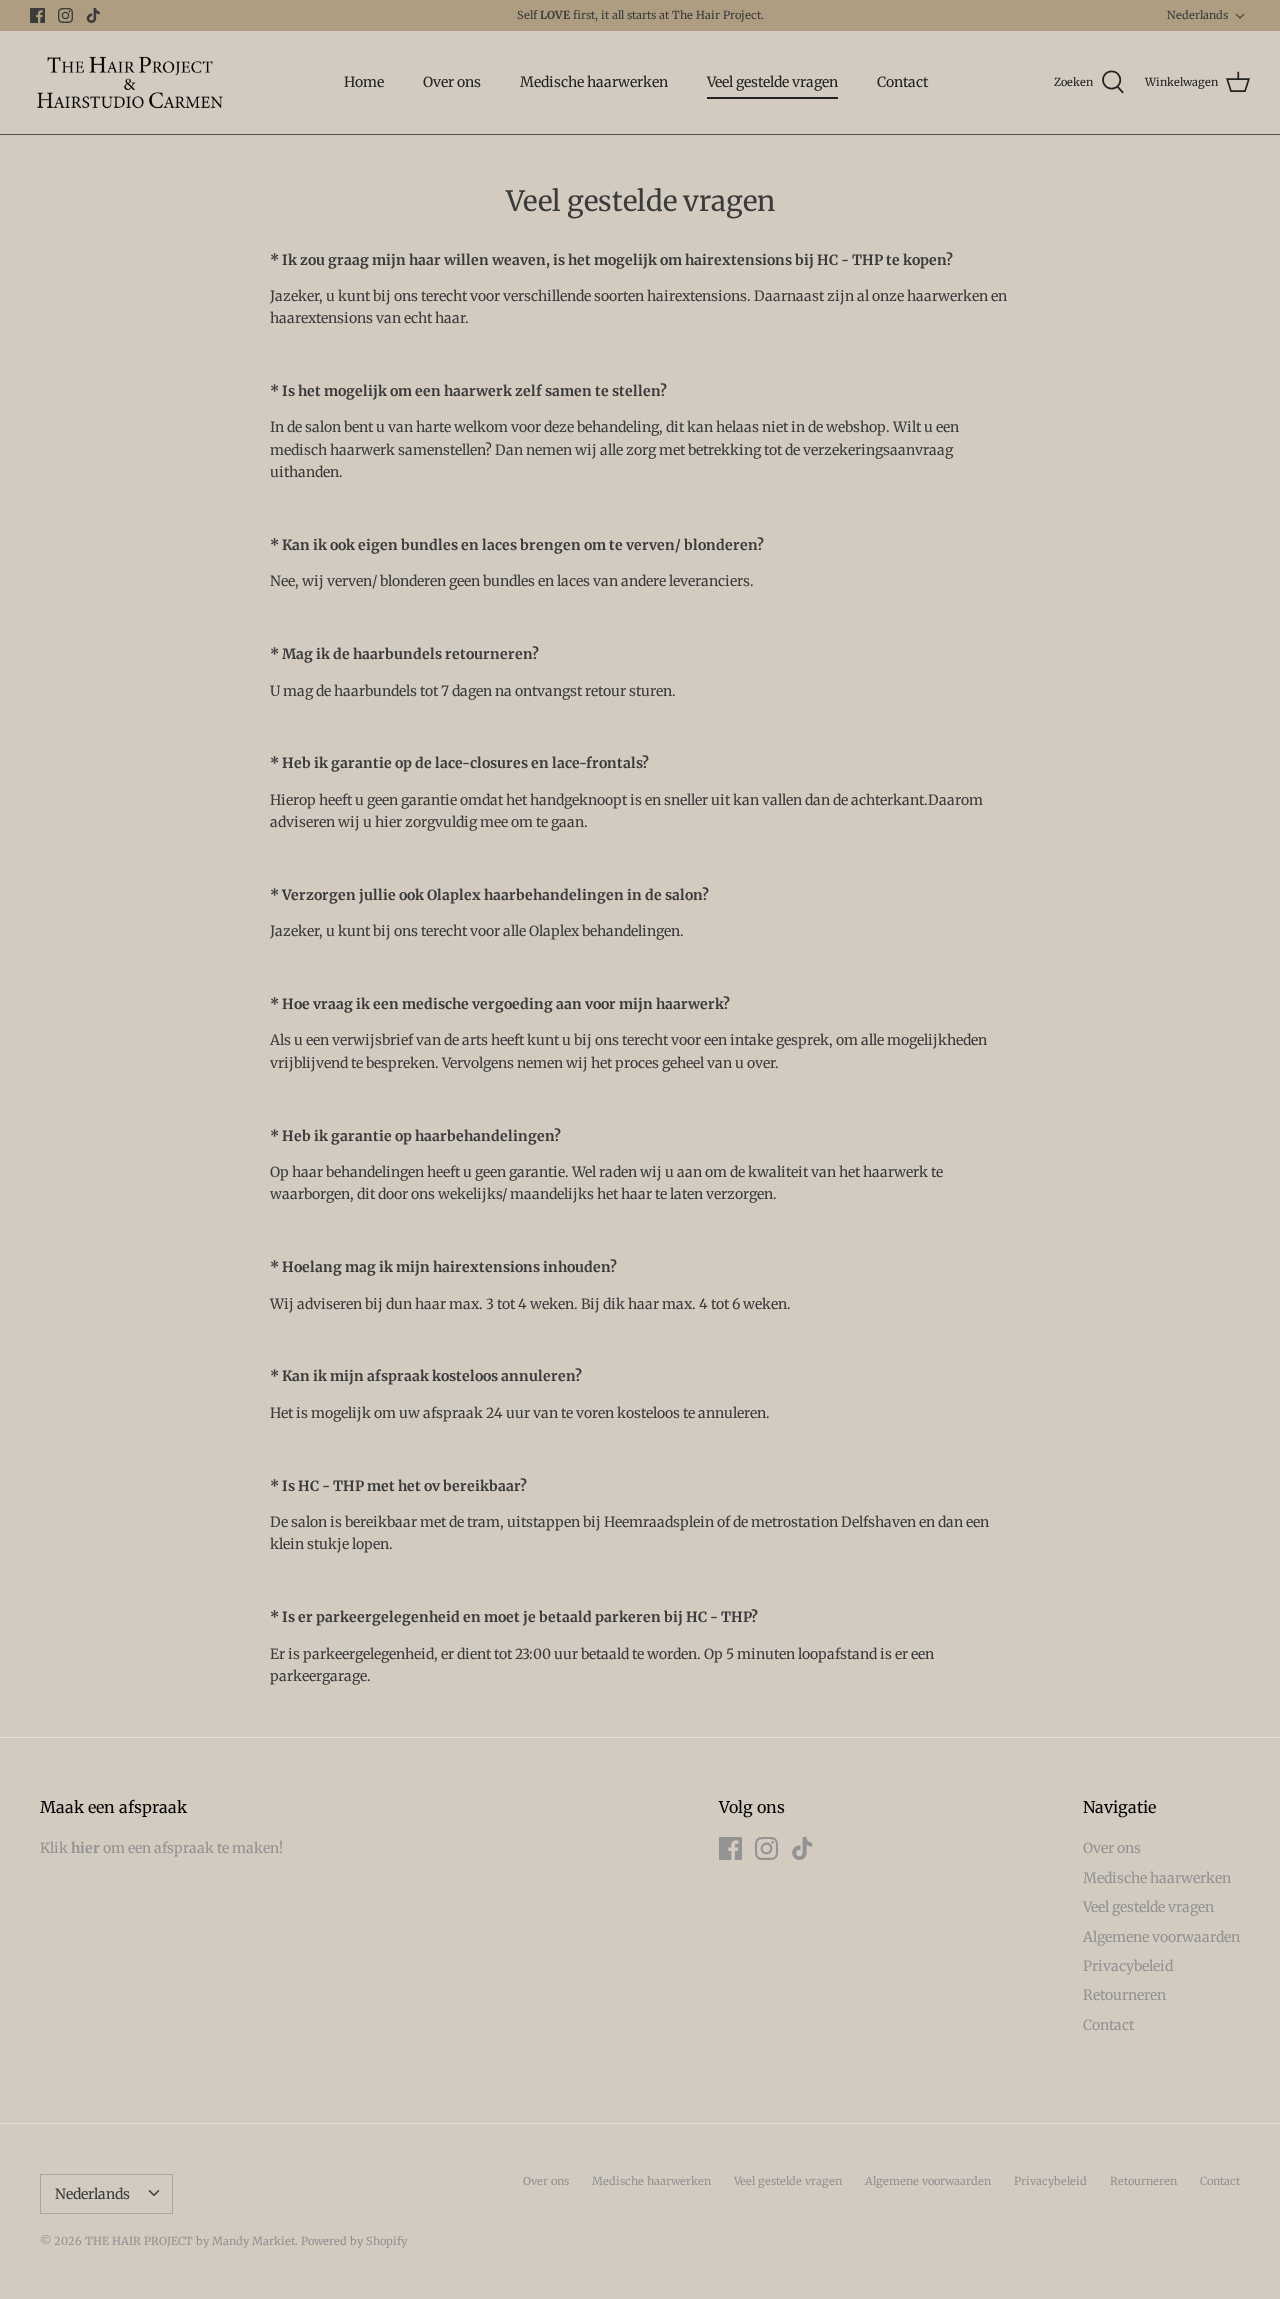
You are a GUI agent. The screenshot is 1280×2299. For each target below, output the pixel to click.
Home (364, 82)
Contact (902, 82)
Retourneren (1124, 1995)
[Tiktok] (93, 15)
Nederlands (1197, 15)
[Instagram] (65, 15)
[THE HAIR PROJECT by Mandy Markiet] (130, 82)
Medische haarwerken (594, 82)
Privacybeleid (1128, 1966)
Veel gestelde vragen (772, 82)
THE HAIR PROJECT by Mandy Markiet (190, 2241)
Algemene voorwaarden (1161, 1937)
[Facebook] (37, 15)
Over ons (452, 82)
